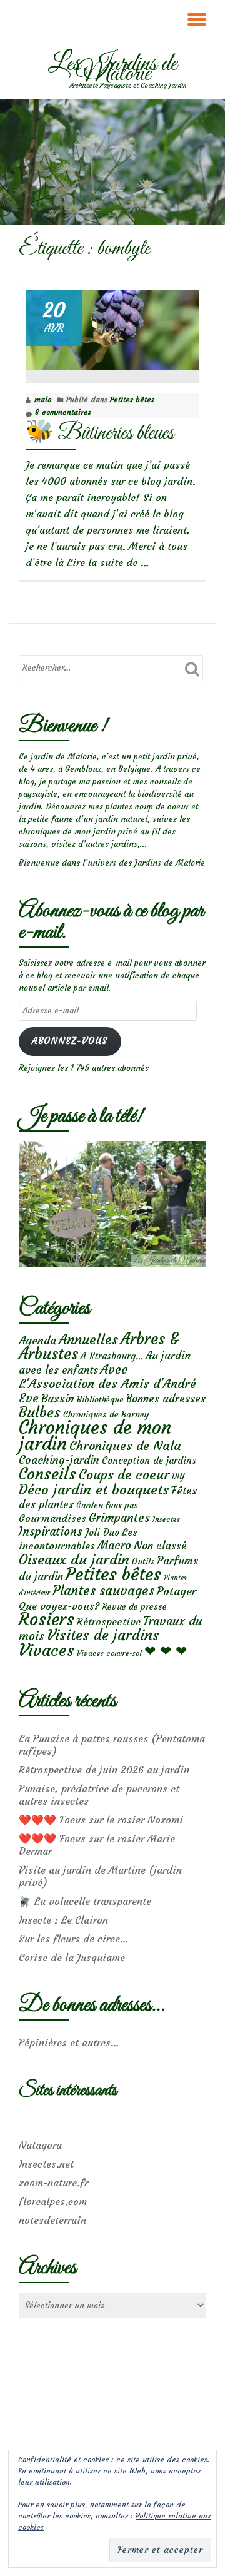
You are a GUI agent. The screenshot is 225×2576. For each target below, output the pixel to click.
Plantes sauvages (103, 1591)
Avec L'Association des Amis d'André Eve (107, 1383)
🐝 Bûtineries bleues (100, 433)
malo (43, 399)
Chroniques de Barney (106, 1414)
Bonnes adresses (166, 1399)
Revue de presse (134, 1606)
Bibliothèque (100, 1400)
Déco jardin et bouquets (94, 1489)
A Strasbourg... (112, 1356)
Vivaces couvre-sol (109, 1653)
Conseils (47, 1474)
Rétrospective (109, 1621)
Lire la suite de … (108, 563)
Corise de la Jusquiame (72, 1957)
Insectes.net (46, 2164)
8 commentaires (63, 412)
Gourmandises (52, 1518)
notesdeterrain (52, 2220)
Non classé (160, 1546)
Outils (143, 1562)
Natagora (40, 2145)
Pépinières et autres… (69, 2042)
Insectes (166, 1519)
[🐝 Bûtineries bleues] (112, 327)
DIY (178, 1477)
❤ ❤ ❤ (166, 1651)
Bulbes (40, 1412)
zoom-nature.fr (53, 2183)
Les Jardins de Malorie (112, 69)
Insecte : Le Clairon (63, 1920)
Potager (177, 1591)
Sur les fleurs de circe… (74, 1939)
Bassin (58, 1398)
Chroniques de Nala (125, 1445)
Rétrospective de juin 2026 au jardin (104, 1770)
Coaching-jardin (59, 1460)
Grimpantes (119, 1518)
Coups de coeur (124, 1475)
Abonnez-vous (70, 1041)
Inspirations (51, 1532)
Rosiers (47, 1619)
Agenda (37, 1340)
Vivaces (47, 1650)
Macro (114, 1545)
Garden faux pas (107, 1505)
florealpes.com (53, 2201)
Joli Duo (102, 1532)
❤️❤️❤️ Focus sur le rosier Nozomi (101, 1820)
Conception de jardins (149, 1460)
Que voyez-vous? (59, 1606)
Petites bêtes (132, 399)
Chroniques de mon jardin (95, 1435)
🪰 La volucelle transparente (85, 1901)
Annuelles (88, 1340)
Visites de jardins (103, 1635)
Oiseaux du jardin (74, 1559)
